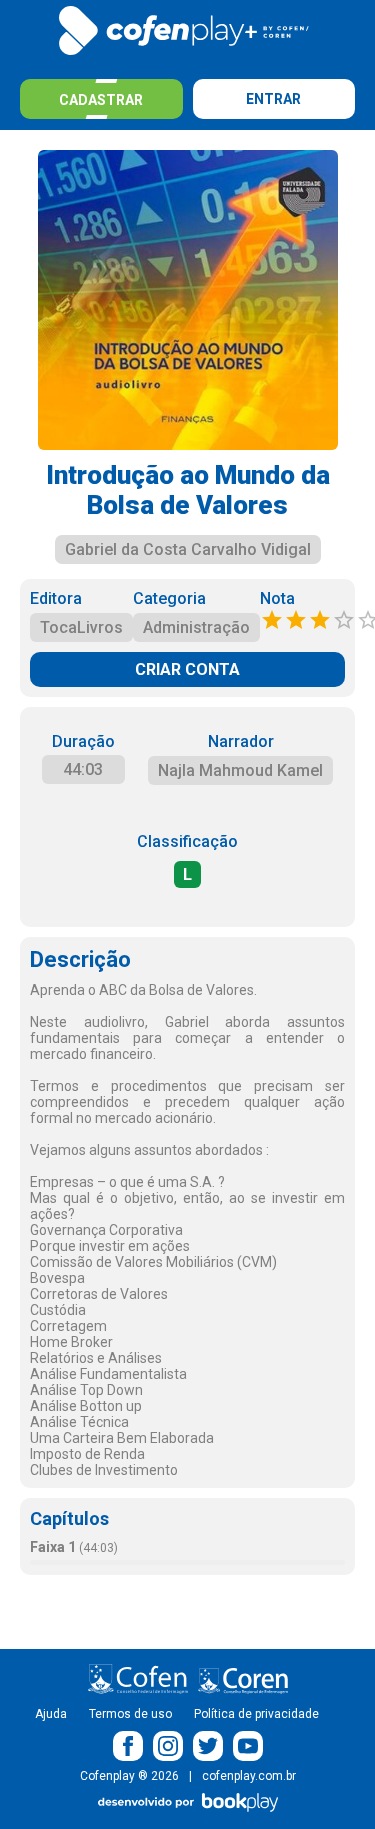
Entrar (273, 99)
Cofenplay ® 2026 (129, 1776)
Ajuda (51, 1714)
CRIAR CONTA (187, 669)
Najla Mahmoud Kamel (240, 770)
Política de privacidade (256, 1714)
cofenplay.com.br (249, 1776)
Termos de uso (130, 1714)
